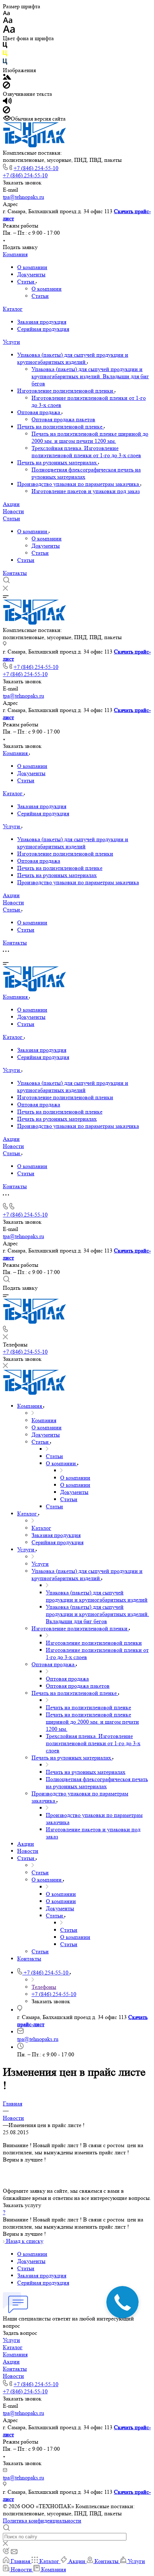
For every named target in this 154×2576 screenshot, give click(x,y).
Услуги (11, 342)
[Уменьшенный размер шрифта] (6, 13)
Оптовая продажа (39, 412)
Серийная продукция (43, 329)
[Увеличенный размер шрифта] (9, 31)
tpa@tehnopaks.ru (23, 197)
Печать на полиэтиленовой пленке (61, 427)
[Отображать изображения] (7, 78)
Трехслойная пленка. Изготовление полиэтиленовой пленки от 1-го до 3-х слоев (86, 452)
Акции (11, 504)
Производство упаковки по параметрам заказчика (79, 484)
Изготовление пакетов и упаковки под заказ (86, 491)
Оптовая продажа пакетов (63, 419)
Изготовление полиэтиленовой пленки (66, 391)
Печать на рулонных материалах (58, 462)
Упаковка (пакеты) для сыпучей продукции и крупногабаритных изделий (73, 358)
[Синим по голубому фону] (5, 63)
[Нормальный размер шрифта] (8, 21)
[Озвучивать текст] (7, 102)
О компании (32, 267)
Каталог (13, 309)
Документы (31, 274)
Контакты (15, 573)
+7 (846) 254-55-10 (36, 168)
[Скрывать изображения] (6, 87)
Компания (15, 254)
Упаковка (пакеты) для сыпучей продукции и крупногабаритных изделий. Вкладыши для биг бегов (90, 376)
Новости (13, 511)
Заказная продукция (42, 322)
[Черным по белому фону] (5, 46)
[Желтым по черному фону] (5, 55)
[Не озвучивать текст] (6, 111)
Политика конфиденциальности (42, 2521)
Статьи (27, 282)
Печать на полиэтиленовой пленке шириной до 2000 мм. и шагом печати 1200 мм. (90, 437)
